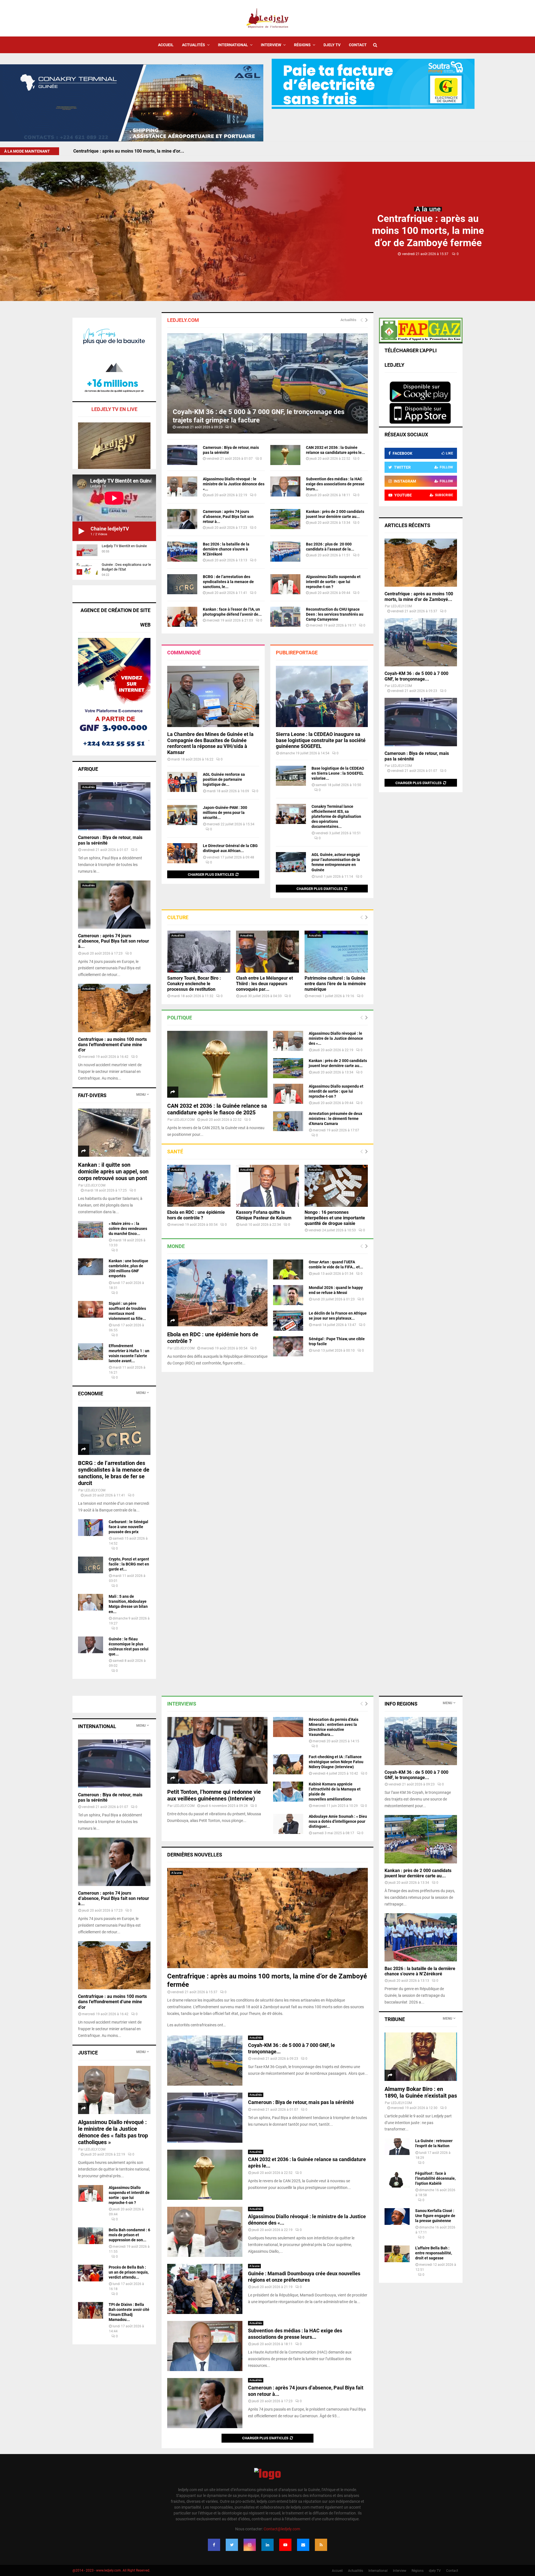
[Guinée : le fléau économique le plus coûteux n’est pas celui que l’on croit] (91, 1645)
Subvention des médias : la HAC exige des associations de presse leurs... (335, 484)
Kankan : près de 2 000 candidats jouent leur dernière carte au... (418, 1873)
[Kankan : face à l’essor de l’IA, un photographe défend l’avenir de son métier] (182, 617)
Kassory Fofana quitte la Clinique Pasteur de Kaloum (264, 1215)
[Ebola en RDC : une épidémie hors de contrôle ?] (199, 1186)
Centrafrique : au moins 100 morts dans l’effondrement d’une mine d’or (112, 1045)
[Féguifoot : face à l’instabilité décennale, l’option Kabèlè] (397, 2179)
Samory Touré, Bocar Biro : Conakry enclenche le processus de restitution (194, 984)
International (233, 45)
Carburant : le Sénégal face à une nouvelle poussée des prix (128, 1527)
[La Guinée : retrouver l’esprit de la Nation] (397, 2147)
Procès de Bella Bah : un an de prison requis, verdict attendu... (129, 2272)
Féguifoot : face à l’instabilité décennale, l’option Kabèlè (435, 2178)
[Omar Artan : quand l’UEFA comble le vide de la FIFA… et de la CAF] (288, 1269)
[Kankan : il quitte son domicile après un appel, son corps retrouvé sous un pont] (114, 1133)
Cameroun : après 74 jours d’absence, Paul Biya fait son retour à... (228, 517)
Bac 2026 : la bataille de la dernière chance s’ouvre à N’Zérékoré (226, 549)
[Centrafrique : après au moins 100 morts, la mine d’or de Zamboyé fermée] (421, 563)
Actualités (194, 45)
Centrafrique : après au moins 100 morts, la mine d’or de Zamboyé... (419, 597)
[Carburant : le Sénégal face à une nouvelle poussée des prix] (91, 1528)
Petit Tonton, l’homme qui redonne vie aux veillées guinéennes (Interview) (214, 1795)
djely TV (332, 45)
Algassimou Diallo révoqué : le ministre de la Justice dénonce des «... (234, 484)
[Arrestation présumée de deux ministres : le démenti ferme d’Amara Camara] (288, 1121)
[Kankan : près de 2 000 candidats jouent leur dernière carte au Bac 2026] (285, 519)
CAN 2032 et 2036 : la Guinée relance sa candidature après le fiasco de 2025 (217, 1109)
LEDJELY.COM (184, 1120)
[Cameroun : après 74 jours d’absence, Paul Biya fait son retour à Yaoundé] (182, 519)
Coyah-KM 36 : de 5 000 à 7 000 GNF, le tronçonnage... (416, 676)
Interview (271, 45)
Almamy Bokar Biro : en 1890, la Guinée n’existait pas (421, 2092)
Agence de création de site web (115, 617)
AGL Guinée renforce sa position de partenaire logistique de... (224, 779)
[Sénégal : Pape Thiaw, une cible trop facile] (288, 1346)
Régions (302, 45)
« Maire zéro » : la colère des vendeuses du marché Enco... (128, 1229)
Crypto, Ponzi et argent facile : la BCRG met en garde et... (129, 1564)
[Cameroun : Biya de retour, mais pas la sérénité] (182, 455)
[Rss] (321, 2545)
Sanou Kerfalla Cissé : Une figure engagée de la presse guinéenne (435, 2216)
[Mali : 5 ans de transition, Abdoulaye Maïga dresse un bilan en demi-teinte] (91, 1602)
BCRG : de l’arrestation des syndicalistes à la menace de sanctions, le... (228, 582)
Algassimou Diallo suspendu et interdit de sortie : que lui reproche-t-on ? (333, 582)
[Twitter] (232, 2545)
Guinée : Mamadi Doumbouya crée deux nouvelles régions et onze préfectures (304, 2277)
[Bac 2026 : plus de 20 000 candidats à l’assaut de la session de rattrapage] (285, 552)
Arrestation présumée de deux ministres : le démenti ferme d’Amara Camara (335, 1119)
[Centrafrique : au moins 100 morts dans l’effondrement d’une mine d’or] (114, 1008)
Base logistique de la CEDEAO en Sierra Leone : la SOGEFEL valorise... (338, 773)
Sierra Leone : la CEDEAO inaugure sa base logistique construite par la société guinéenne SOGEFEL (321, 740)
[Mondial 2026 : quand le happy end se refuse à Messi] (288, 1295)
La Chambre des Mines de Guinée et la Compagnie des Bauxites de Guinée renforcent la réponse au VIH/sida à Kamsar (210, 743)
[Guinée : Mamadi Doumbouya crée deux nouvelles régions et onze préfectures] (205, 2289)
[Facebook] (214, 2545)
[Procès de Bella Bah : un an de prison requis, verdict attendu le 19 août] (91, 2273)
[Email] (303, 2545)
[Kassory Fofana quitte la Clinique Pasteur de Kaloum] (268, 1186)
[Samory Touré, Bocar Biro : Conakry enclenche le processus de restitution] (199, 952)
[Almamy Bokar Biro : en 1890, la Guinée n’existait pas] (421, 2057)
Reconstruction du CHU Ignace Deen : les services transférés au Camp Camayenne (335, 614)
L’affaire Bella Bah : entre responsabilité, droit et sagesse (434, 2253)
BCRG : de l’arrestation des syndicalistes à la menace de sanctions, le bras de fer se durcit (114, 1473)
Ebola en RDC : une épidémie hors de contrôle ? (196, 1215)
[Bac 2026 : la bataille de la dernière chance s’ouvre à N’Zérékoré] (182, 552)
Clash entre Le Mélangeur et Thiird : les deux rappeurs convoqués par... (264, 984)
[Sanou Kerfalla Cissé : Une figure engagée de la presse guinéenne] (397, 2217)
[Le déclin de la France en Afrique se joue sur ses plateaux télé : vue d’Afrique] (288, 1321)
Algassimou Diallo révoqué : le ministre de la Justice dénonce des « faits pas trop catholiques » (113, 2132)
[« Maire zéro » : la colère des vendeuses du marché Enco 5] (91, 1229)
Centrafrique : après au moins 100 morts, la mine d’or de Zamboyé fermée (428, 231)
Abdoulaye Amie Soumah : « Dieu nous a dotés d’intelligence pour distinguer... (338, 1821)
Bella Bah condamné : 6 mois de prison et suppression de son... (129, 2235)
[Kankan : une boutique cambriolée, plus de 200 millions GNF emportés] (91, 1267)
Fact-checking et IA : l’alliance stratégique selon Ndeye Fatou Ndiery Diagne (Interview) (336, 1762)
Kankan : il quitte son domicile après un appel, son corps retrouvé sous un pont (113, 1171)
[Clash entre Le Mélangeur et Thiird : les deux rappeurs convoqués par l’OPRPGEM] (268, 952)
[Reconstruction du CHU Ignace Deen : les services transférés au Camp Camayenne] (285, 617)
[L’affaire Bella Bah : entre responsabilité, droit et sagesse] (397, 2254)
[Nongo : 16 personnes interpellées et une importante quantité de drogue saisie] (336, 1186)
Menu (141, 1095)
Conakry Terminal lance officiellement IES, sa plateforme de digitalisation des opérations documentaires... (336, 816)
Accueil (166, 45)
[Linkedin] (267, 2545)
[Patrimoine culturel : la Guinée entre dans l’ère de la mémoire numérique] (336, 952)
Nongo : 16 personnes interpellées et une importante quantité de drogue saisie (335, 1218)
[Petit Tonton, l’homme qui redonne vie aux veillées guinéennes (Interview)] (217, 1750)
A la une (428, 209)
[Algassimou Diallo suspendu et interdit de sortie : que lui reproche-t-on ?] (285, 584)
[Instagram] (250, 2545)
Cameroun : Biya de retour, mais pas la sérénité (121, 151)
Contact (358, 45)
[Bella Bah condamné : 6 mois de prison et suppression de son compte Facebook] (91, 2236)
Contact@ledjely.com (282, 2529)
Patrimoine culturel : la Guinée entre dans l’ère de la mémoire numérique (335, 984)
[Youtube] (285, 2545)
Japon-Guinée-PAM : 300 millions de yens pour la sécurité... (225, 813)
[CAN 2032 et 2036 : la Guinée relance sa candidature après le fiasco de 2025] (285, 455)
